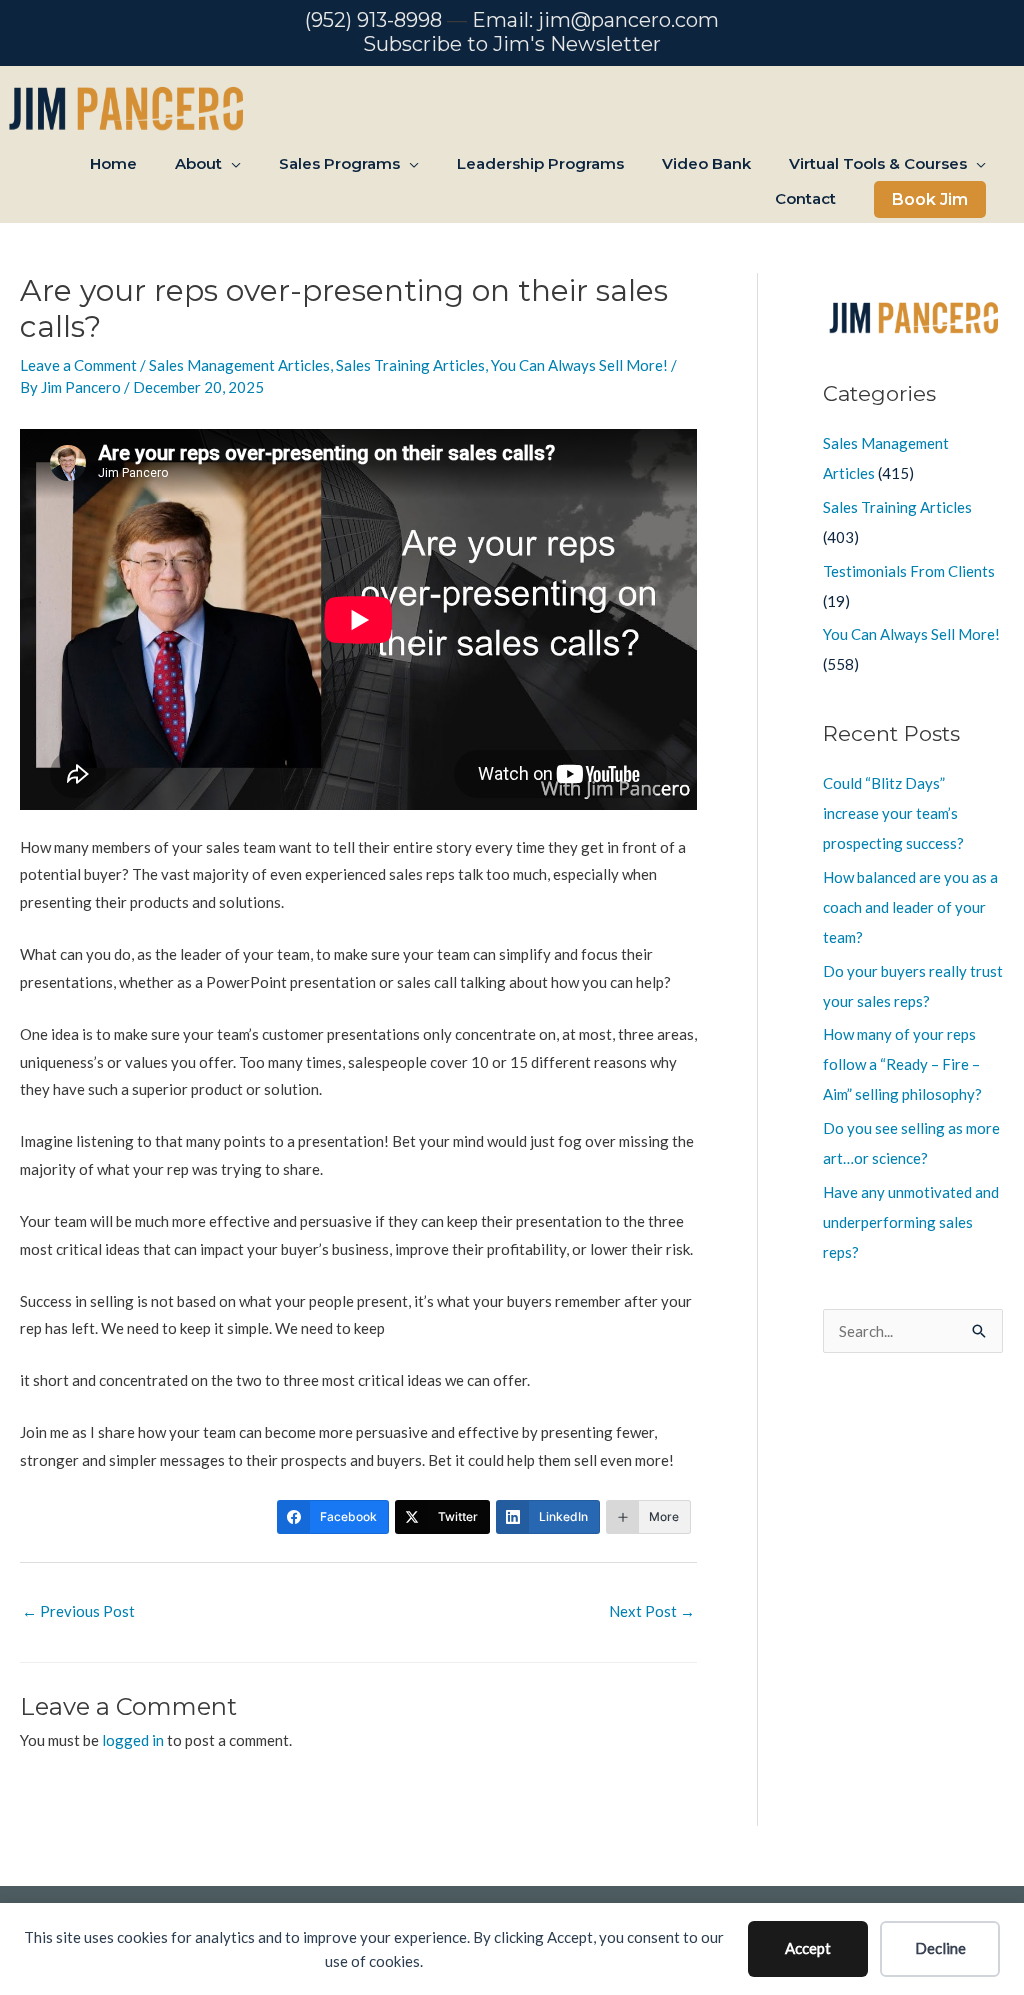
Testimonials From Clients (909, 571)
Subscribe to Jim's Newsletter (512, 44)
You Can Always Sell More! (579, 365)
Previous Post (78, 1611)
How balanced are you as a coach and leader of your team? (910, 907)
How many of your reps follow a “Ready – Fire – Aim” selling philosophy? (902, 1064)
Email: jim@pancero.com (595, 20)
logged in (133, 1740)
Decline (940, 1948)
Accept (808, 1948)
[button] (930, 200)
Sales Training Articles (410, 365)
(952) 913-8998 (373, 20)
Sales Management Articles (239, 365)
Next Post (652, 1611)
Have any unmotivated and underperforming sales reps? (911, 1222)
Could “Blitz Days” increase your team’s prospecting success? (893, 813)
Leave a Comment (78, 365)
